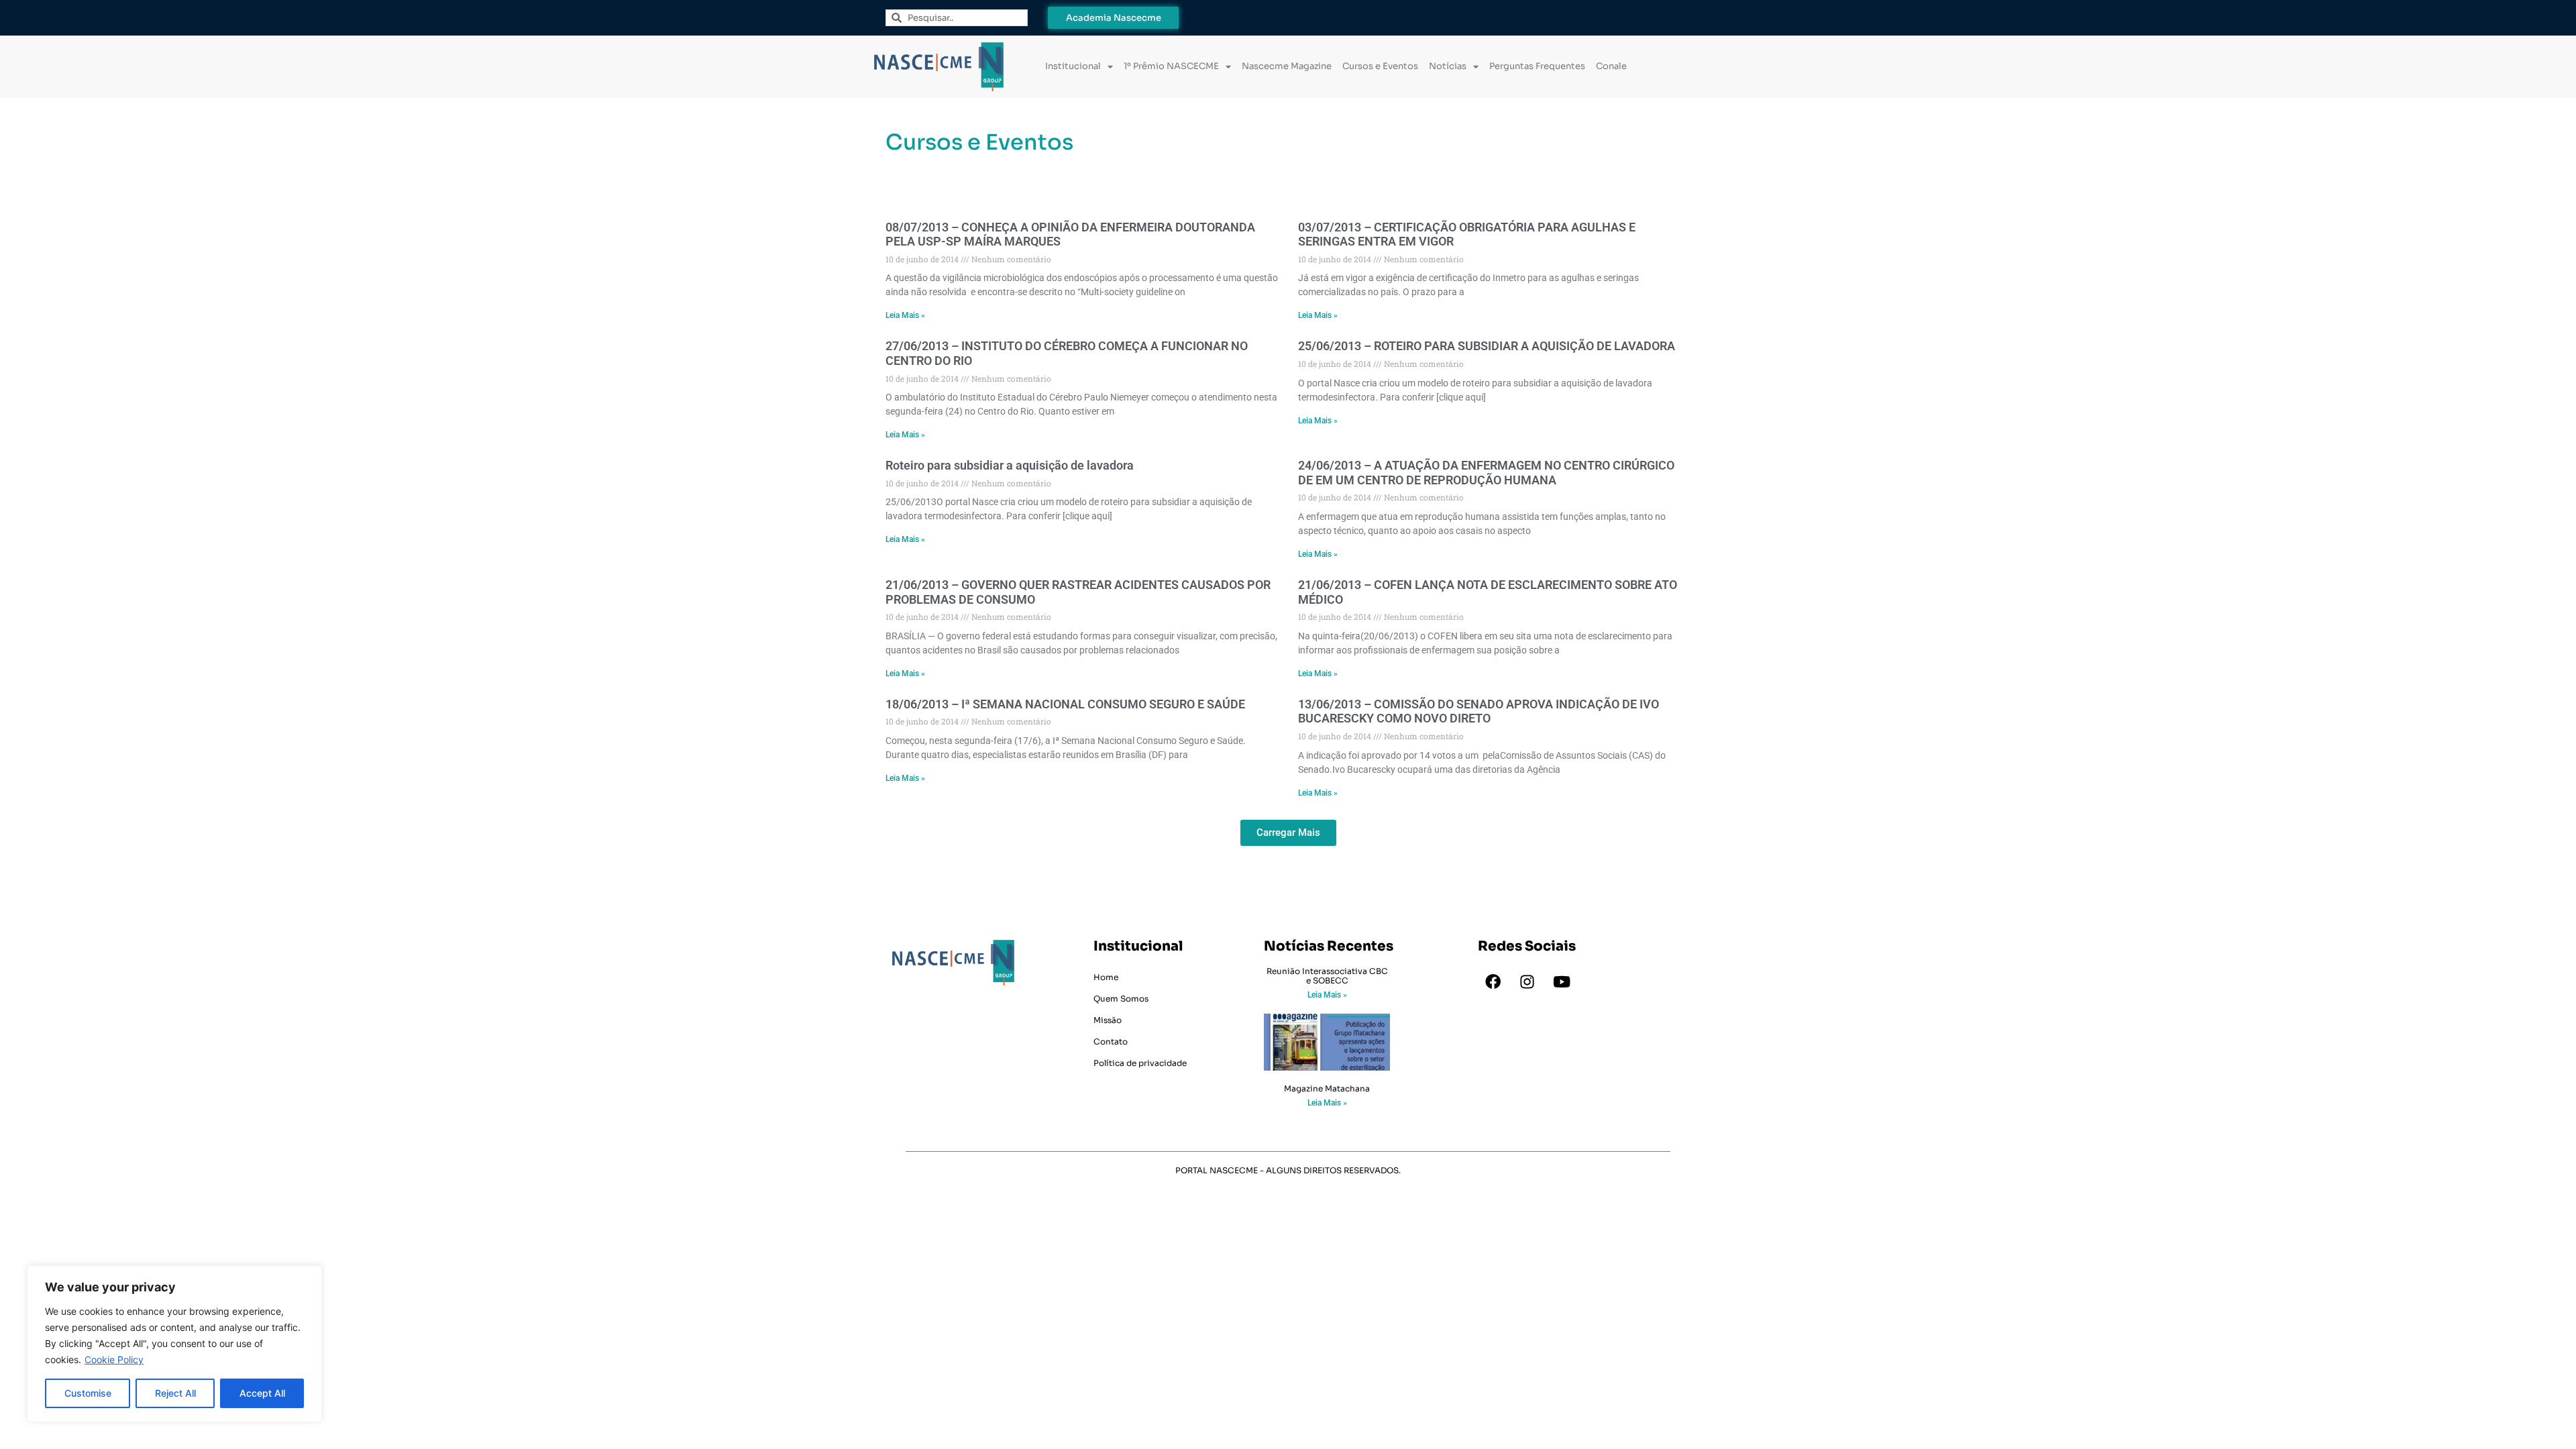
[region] (174, 1344)
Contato (1111, 1041)
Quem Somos (1121, 999)
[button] (1288, 833)
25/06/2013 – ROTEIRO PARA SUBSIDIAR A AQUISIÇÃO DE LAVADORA (1487, 346)
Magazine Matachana (1327, 1088)
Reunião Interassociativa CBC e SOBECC (1327, 976)
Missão (1108, 1020)
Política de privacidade (1140, 1063)
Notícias (1448, 66)
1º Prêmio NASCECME (1171, 66)
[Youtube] (1562, 982)
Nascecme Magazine (1287, 66)
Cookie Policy (114, 1359)
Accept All (262, 1393)
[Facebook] (1493, 982)
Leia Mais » (905, 315)
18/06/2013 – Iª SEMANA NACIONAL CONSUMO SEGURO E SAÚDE (1065, 704)
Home (1106, 977)
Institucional (1073, 66)
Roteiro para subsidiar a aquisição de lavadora (1010, 465)
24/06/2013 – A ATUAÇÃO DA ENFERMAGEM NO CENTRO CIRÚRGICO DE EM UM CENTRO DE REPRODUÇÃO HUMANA (1486, 473)
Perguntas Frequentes (1537, 66)
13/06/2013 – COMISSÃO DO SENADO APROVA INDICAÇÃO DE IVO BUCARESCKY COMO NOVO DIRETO (1479, 711)
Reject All (175, 1393)
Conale (1611, 66)
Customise (88, 1393)
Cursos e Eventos (1380, 66)
